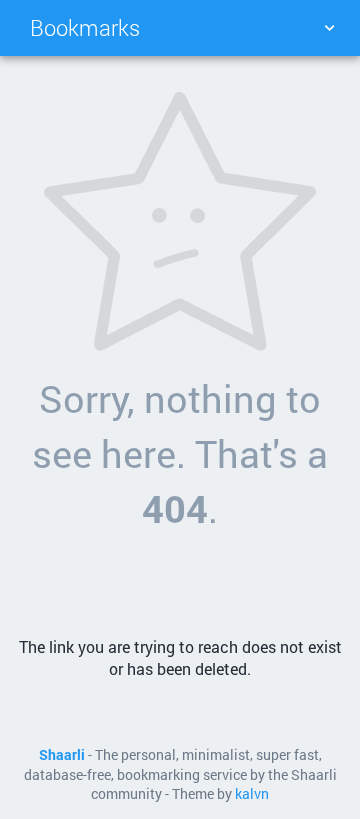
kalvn (252, 794)
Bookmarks (85, 27)
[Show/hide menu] (329, 28)
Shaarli (62, 755)
